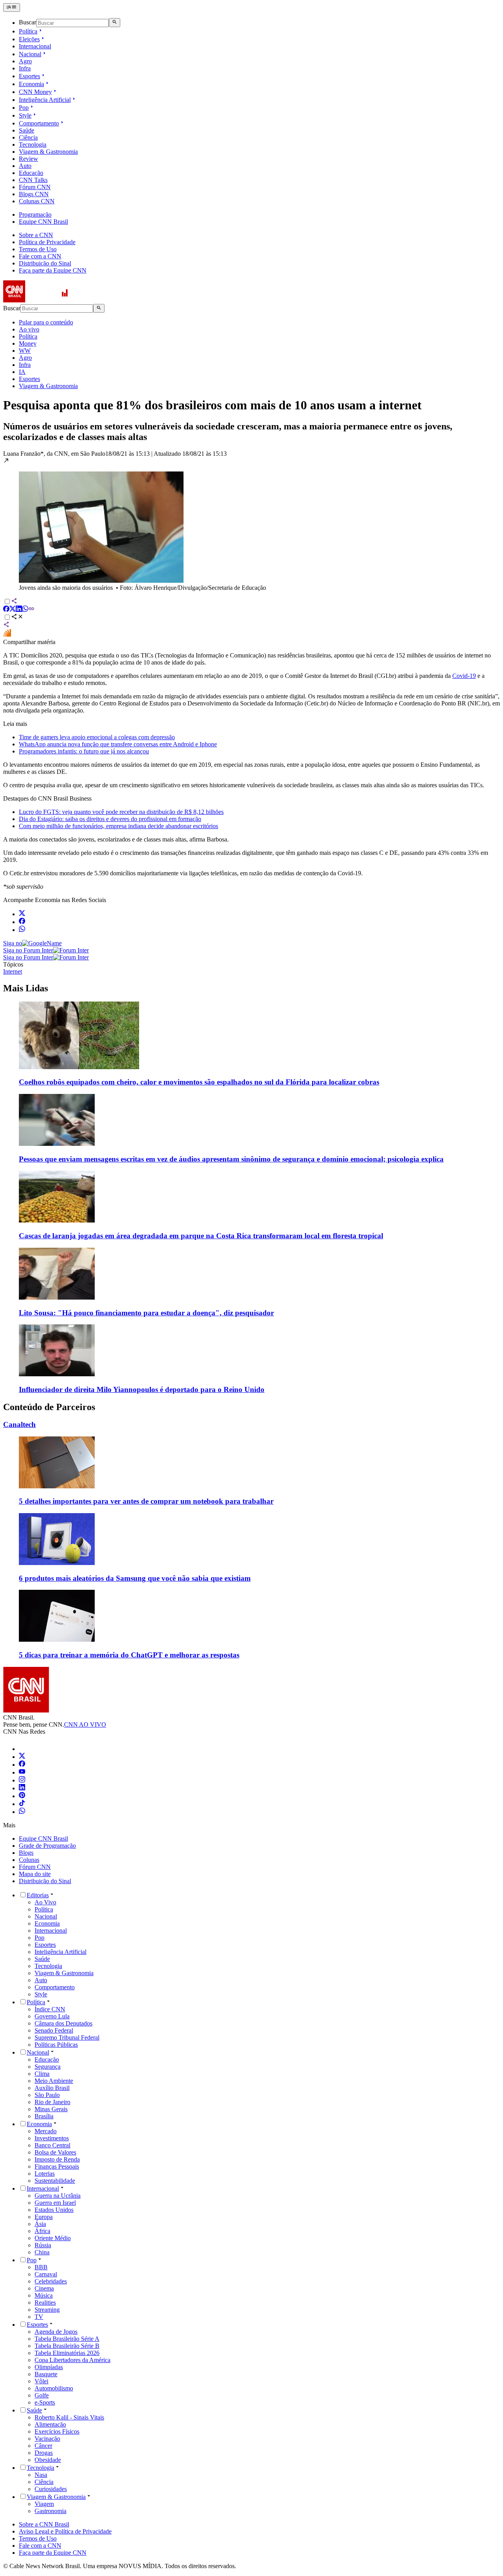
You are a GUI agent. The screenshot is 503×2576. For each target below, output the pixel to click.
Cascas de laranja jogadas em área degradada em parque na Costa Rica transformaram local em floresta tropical (201, 1236)
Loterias (45, 2174)
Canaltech (19, 1424)
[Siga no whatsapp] (22, 930)
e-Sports (45, 2402)
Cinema (44, 2288)
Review (28, 159)
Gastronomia (50, 2511)
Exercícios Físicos (57, 2431)
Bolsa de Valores (55, 2152)
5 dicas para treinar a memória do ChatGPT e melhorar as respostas (129, 1655)
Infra (25, 68)
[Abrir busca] (115, 22)
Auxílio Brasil (52, 2088)
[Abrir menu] (12, 7)
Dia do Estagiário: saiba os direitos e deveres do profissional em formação (110, 819)
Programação (35, 215)
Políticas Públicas (56, 2045)
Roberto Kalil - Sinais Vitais (69, 2417)
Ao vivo (29, 329)
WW (25, 351)
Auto (25, 166)
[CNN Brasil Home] (46, 300)
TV (39, 2317)
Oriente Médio (53, 2238)
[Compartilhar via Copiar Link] (31, 610)
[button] (251, 524)
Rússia (43, 2245)
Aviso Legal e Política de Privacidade (65, 2531)
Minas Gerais (51, 2109)
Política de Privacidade (47, 242)
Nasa (41, 2475)
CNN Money (35, 92)
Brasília (44, 2116)
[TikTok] (22, 1804)
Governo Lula (52, 2016)
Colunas (29, 1860)
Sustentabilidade (55, 2181)
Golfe (42, 2395)
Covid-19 (464, 676)
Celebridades (51, 2281)
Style (25, 115)
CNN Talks (33, 180)
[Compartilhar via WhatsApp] (25, 610)
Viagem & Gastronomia (48, 152)
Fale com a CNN (40, 256)
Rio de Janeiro (52, 2102)
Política (28, 31)
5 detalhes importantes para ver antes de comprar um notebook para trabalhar (146, 1501)
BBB (41, 2267)
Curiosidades (51, 2489)
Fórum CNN (35, 187)
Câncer (43, 2446)
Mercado (46, 2131)
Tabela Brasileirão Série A (67, 2339)
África (42, 2231)
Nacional (30, 54)
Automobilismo (54, 2388)
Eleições (29, 39)
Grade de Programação (47, 1846)
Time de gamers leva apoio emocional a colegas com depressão (97, 737)
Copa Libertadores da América (73, 2360)
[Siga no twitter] (22, 914)
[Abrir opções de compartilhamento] (17, 618)
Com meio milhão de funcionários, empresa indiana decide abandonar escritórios (118, 826)
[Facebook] (22, 1765)
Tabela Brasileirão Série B (67, 2346)
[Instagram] (22, 1780)
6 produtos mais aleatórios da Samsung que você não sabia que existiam (135, 1578)
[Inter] (24, 1749)
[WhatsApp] (22, 1812)
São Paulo (47, 2095)
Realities (45, 2303)
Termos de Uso (38, 249)
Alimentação (50, 2424)
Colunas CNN (37, 201)
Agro (25, 61)
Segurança (48, 2067)
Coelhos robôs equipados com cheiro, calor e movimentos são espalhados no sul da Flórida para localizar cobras (199, 1082)
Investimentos (52, 2138)
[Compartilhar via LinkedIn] (19, 610)
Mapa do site (35, 1874)
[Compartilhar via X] (13, 610)
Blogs (26, 1853)
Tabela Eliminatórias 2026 (67, 2353)
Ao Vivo (45, 1902)
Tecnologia (33, 145)
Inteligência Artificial (45, 100)
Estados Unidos (54, 2210)
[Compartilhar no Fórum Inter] (7, 635)
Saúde (27, 130)
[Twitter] (22, 1757)
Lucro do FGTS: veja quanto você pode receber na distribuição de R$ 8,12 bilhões (121, 812)
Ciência (28, 137)
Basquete (46, 2374)
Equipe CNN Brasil (43, 222)
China (42, 2252)
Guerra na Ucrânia (58, 2196)
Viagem (44, 2504)
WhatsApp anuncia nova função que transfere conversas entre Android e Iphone (118, 744)
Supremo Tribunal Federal (67, 2037)
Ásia (40, 2224)
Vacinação (47, 2439)
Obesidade (48, 2460)
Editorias (38, 1895)
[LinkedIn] (22, 1788)
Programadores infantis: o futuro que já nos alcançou (84, 751)
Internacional (35, 46)
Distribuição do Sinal (45, 263)
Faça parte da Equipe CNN (53, 270)
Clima (42, 2074)
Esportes (29, 76)
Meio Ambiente (54, 2081)
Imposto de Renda (57, 2159)
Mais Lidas (26, 988)
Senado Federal (54, 2030)
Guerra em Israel (55, 2203)
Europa (44, 2217)
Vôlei (41, 2381)
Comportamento (39, 123)
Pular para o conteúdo (46, 322)
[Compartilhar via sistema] (6, 625)
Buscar (28, 23)
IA (22, 372)
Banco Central (52, 2145)
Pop (24, 108)
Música (44, 2295)
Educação (31, 173)
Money (28, 343)
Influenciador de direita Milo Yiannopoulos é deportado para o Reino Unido (142, 1389)
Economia (31, 84)
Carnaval (46, 2274)
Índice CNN (50, 2009)
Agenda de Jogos (56, 2332)
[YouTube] (22, 1772)
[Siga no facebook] (22, 922)
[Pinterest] (22, 1796)
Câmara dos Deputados (63, 2023)
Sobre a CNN (36, 235)
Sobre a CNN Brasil (44, 2524)
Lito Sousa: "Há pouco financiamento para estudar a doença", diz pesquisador (146, 1313)
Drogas (44, 2453)
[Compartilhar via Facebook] (6, 610)
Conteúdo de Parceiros (49, 1407)
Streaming (47, 2310)
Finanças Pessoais (57, 2166)
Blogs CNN (34, 194)
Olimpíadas (49, 2367)
